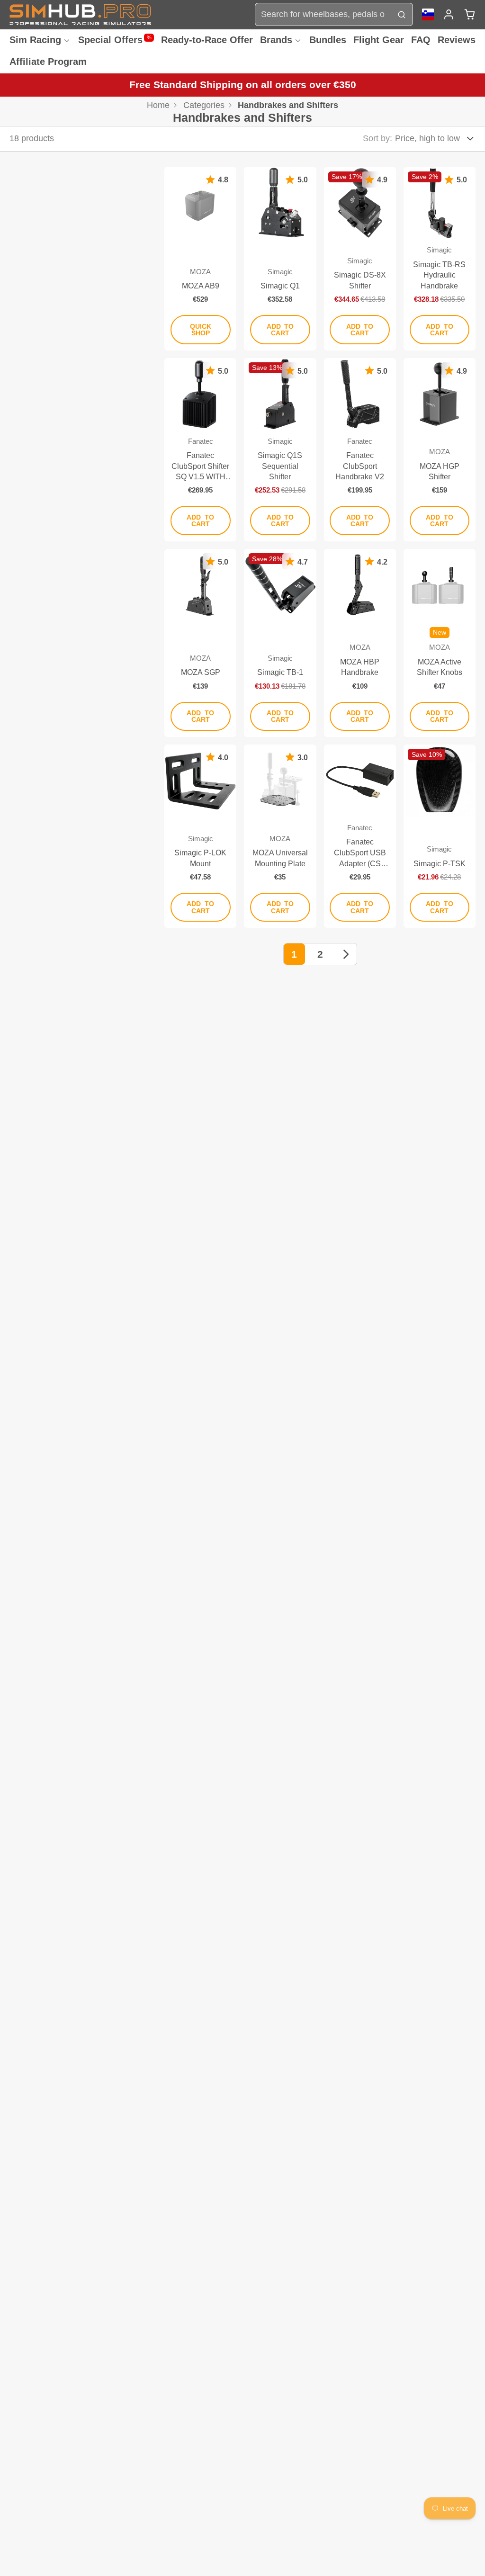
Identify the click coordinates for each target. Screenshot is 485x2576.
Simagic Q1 (280, 258)
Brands (276, 40)
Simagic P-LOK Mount (200, 836)
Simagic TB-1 (280, 643)
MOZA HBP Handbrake (360, 643)
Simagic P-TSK (440, 836)
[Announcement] (242, 85)
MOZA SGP (200, 643)
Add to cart (280, 330)
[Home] (81, 14)
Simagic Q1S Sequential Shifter (280, 450)
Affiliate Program (48, 62)
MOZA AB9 (200, 258)
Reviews (457, 40)
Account (449, 14)
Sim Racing (35, 40)
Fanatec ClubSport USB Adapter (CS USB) (360, 836)
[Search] (401, 14)
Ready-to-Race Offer (207, 40)
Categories (204, 105)
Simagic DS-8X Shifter (360, 258)
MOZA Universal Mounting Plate (280, 836)
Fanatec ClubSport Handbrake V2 (360, 450)
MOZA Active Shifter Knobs (440, 643)
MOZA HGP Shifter (440, 450)
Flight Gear (379, 40)
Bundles (328, 40)
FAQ (421, 40)
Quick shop (201, 330)
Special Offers (115, 40)
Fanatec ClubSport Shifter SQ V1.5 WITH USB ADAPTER (200, 450)
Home (158, 105)
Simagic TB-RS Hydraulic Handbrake (440, 258)
